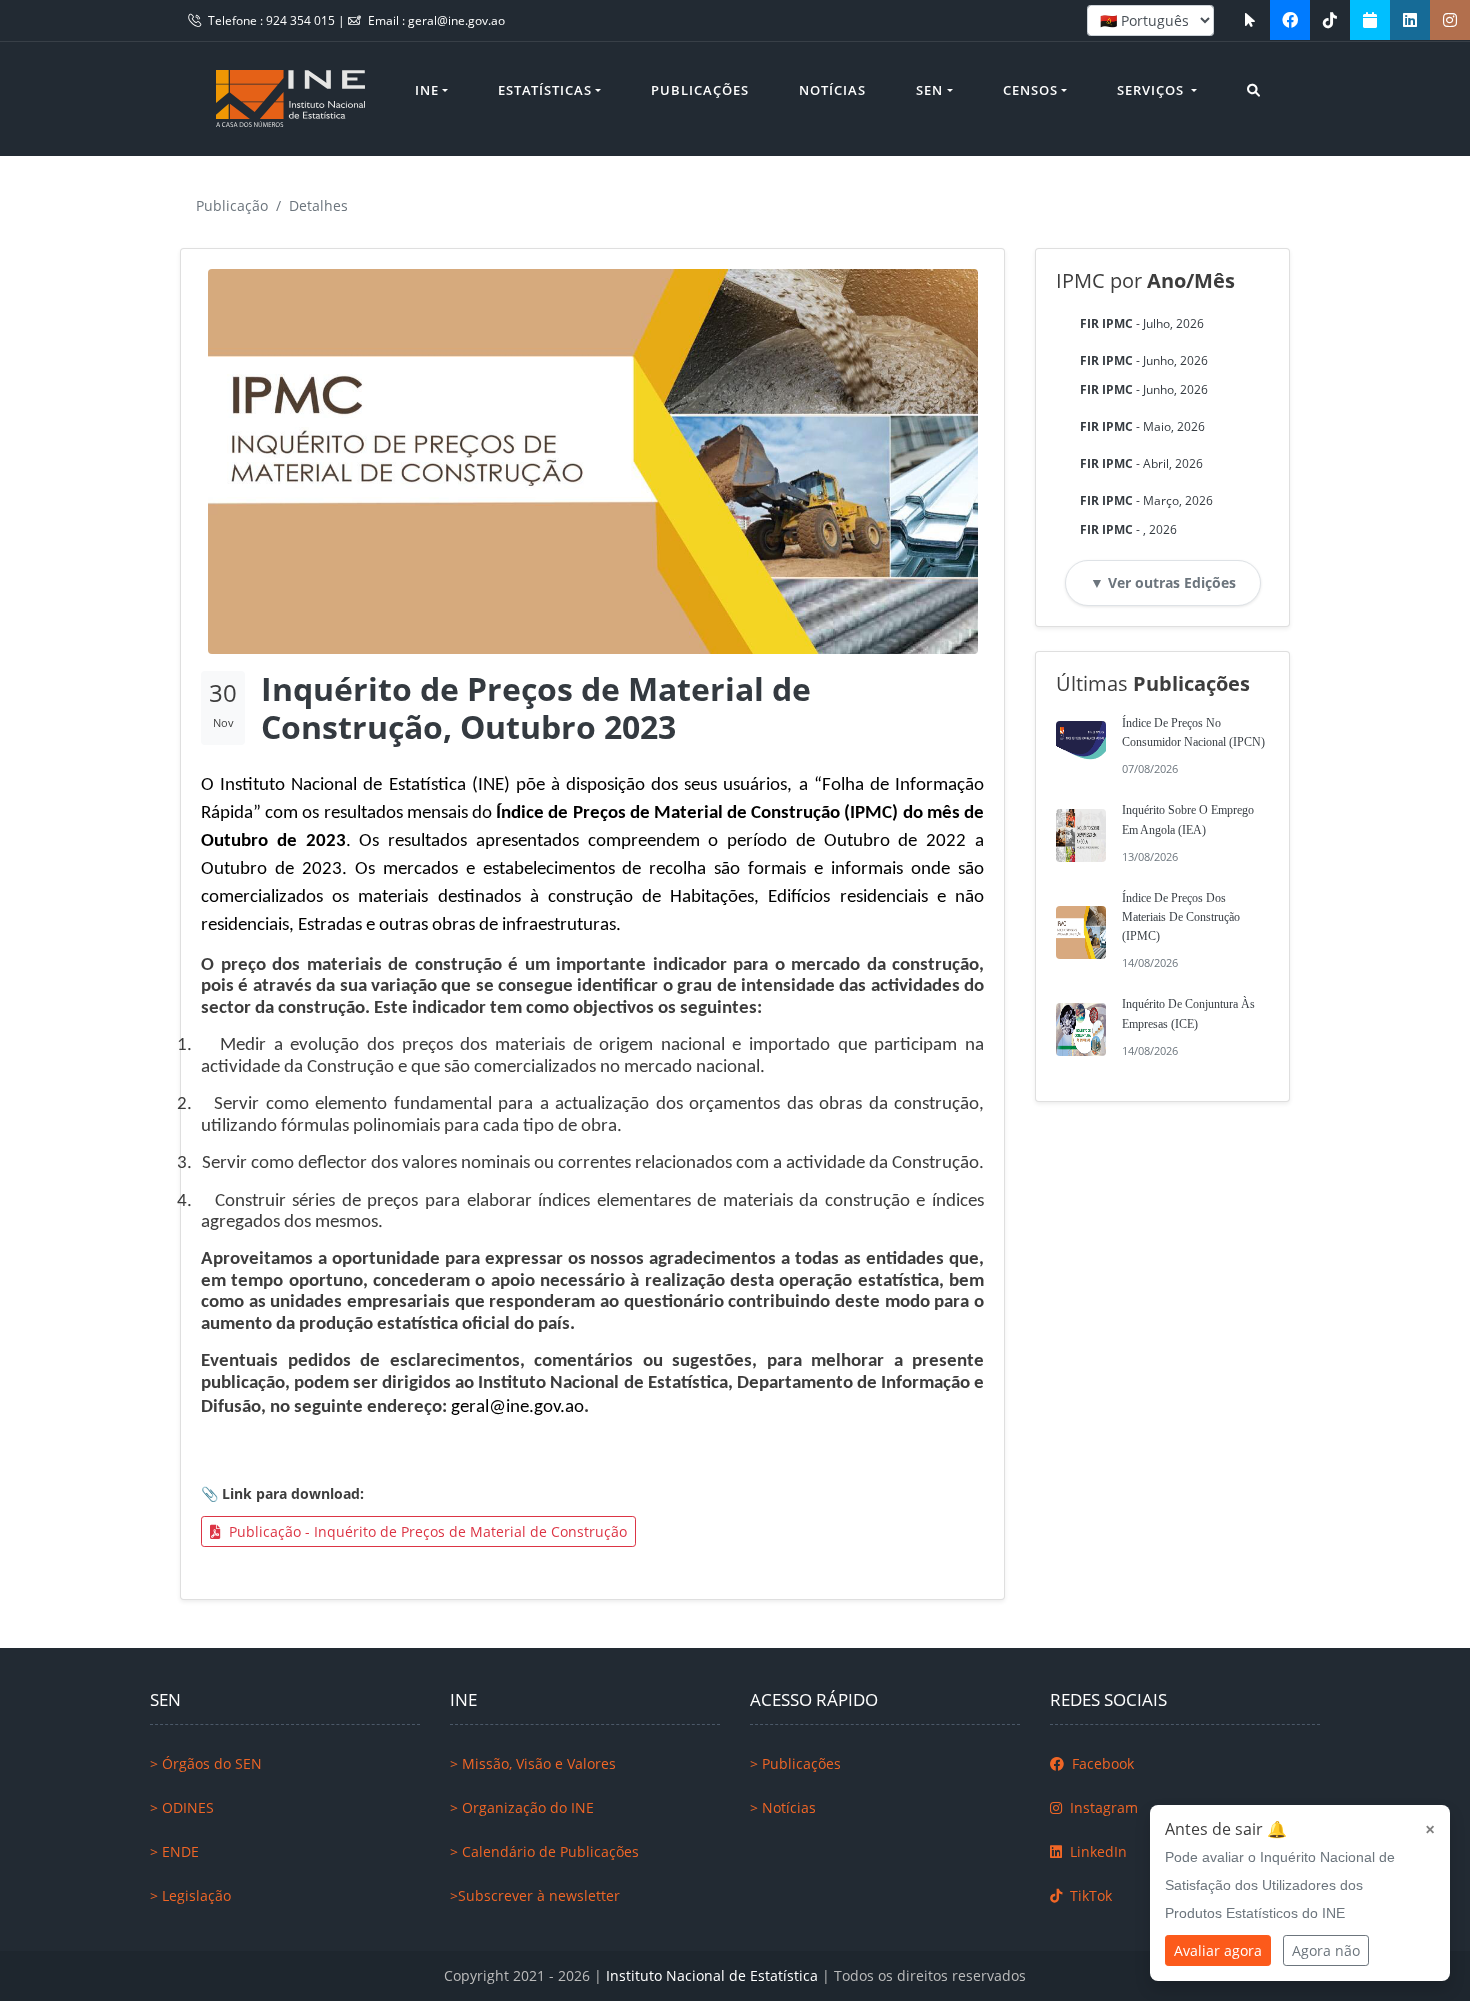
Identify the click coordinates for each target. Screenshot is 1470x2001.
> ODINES (182, 1807)
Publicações (700, 90)
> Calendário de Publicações (544, 1851)
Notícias (832, 90)
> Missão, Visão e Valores (533, 1763)
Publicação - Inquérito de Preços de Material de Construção (426, 1531)
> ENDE (174, 1851)
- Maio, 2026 (1142, 426)
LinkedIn (1096, 1851)
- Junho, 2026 (1144, 360)
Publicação (232, 205)
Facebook (1101, 1763)
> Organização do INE (522, 1807)
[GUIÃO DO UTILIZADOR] (1250, 20)
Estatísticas (545, 90)
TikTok (1089, 1895)
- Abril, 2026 (1141, 463)
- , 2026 (1128, 529)
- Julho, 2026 (1142, 323)
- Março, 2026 (1146, 500)
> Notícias (783, 1807)
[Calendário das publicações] (1370, 20)
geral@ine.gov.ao (456, 20)
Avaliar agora (1218, 1950)
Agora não (1326, 1950)
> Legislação (190, 1895)
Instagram (1102, 1807)
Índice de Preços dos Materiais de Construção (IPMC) (1181, 917)
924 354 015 (302, 20)
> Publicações (795, 1763)
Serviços (1152, 90)
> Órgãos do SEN (206, 1763)
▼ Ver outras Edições (1163, 582)
